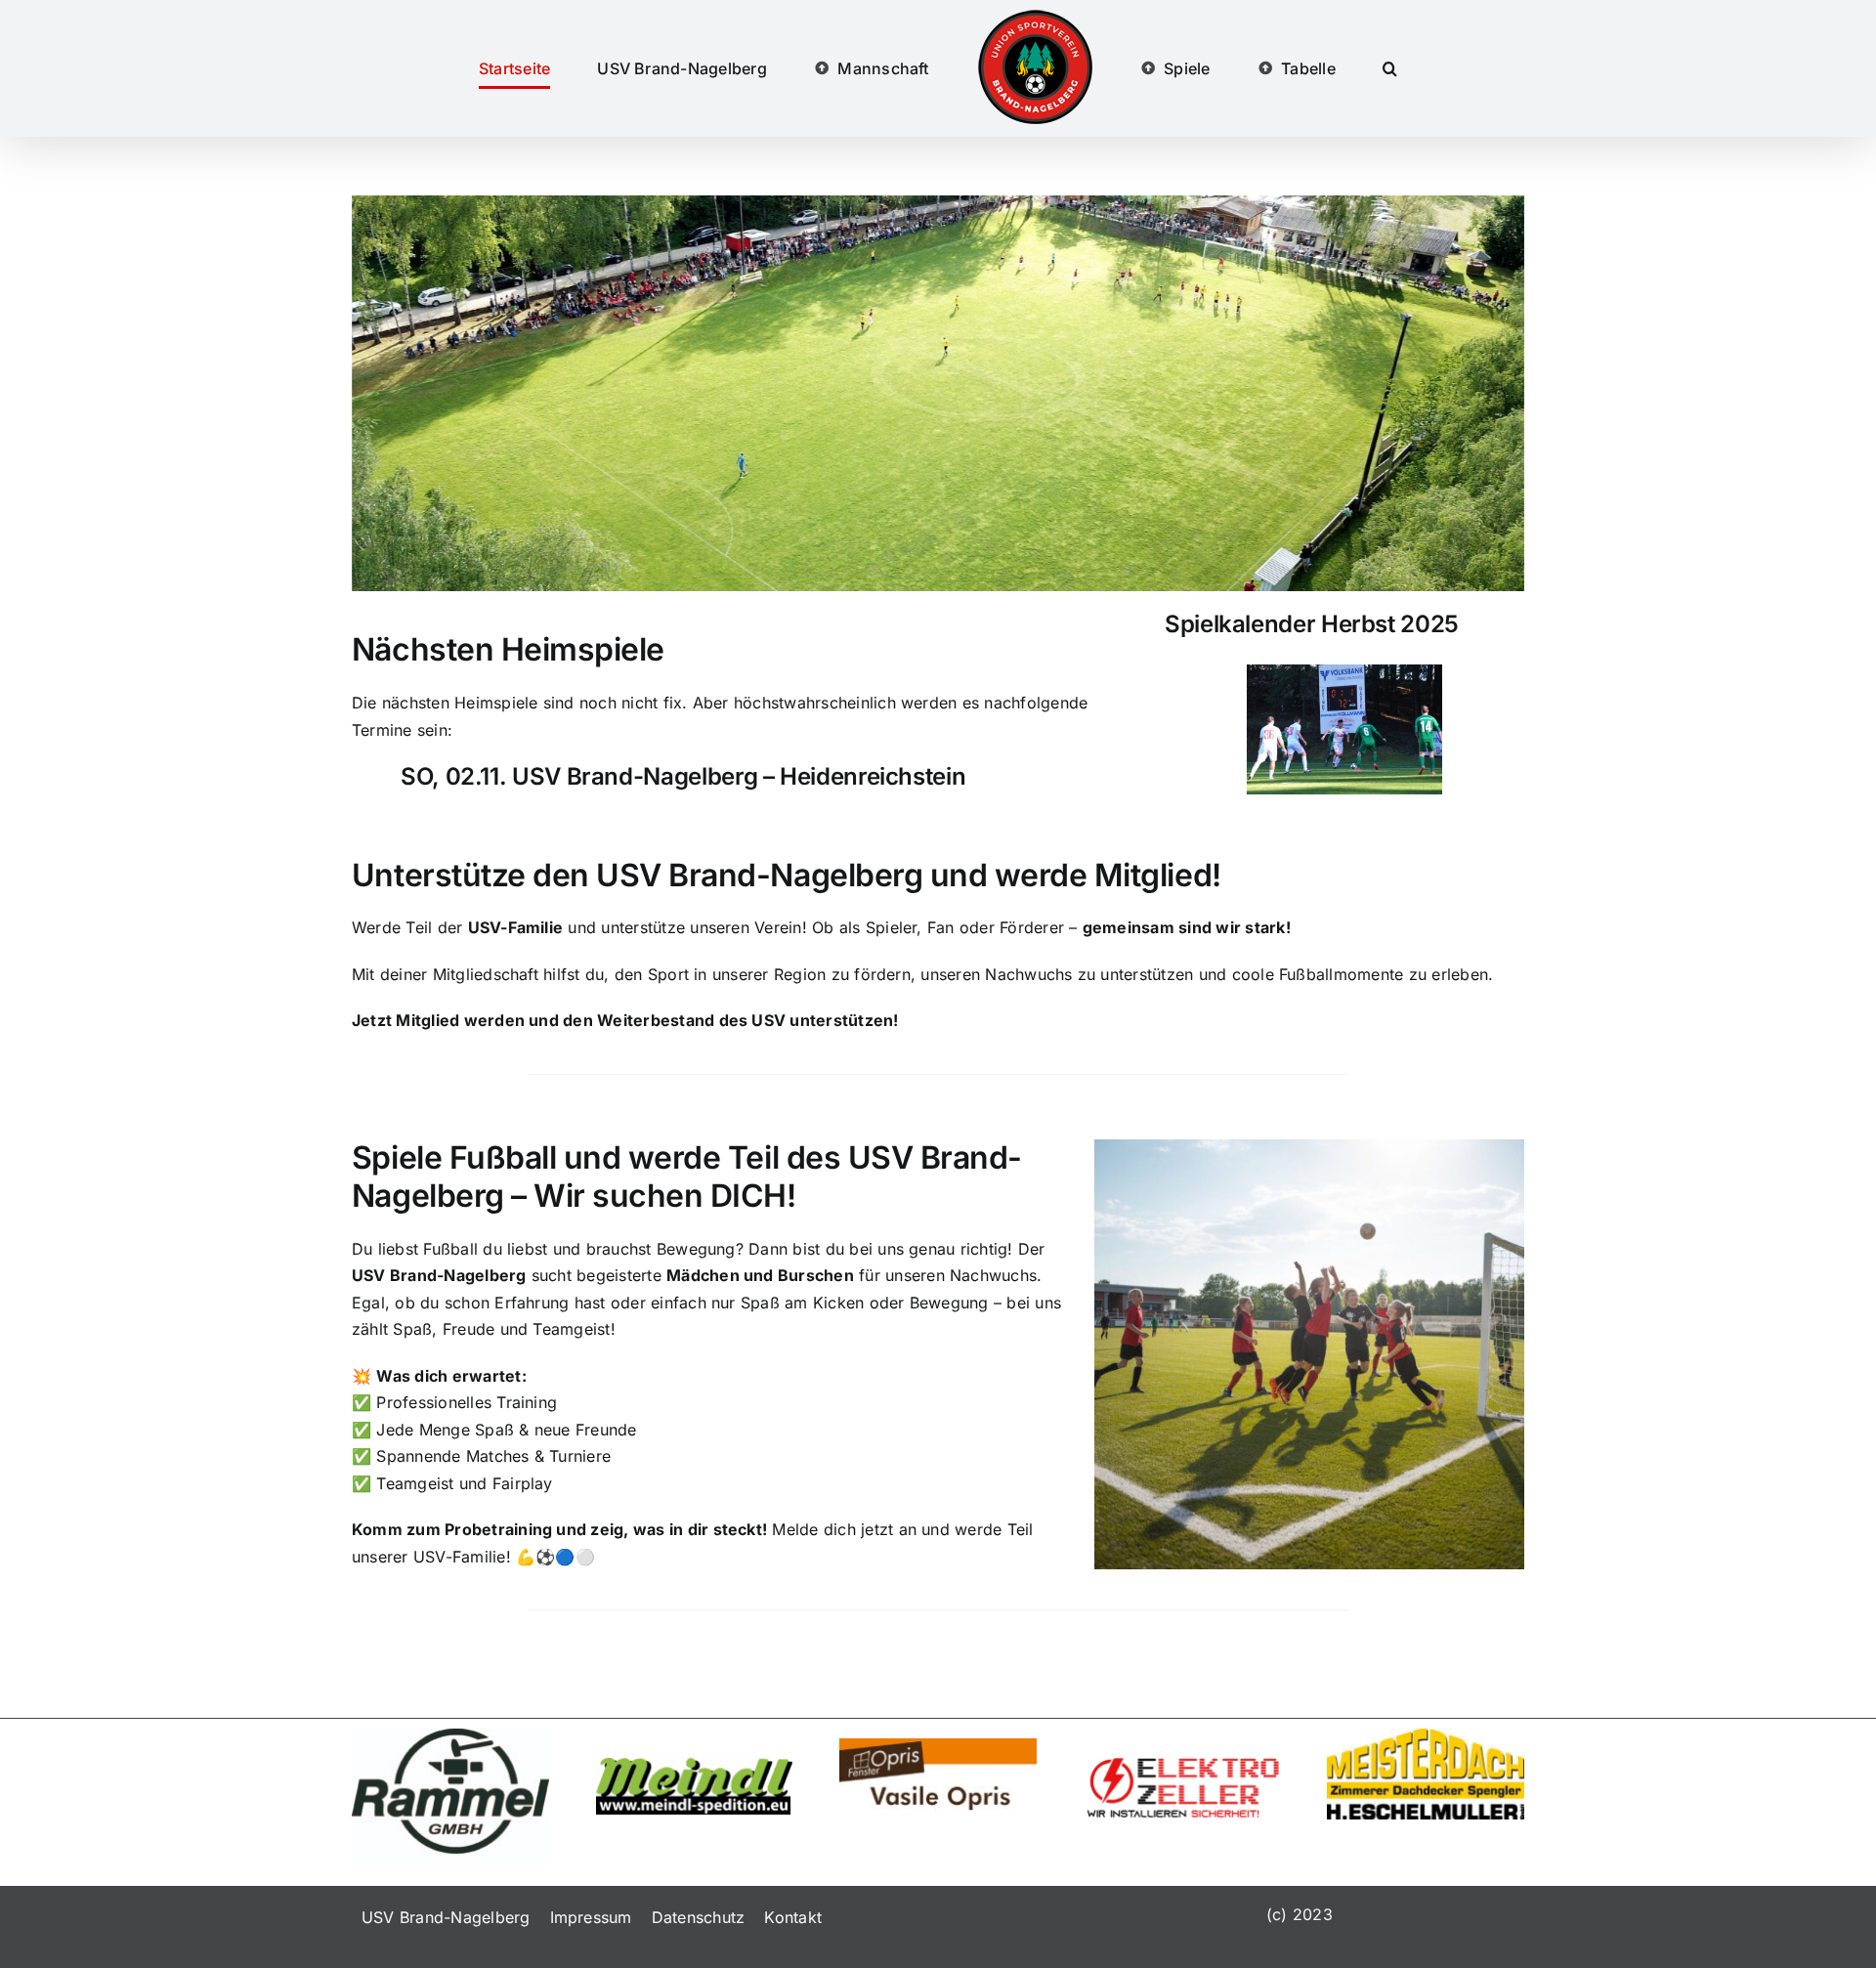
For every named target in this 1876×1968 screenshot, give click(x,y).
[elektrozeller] (1182, 1766)
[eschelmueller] (1426, 1736)
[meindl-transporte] (695, 1766)
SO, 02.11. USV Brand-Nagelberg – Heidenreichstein (683, 776)
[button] (1310, 68)
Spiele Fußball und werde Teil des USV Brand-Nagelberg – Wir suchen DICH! (687, 1176)
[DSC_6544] (1344, 672)
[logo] (938, 1746)
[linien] (450, 1736)
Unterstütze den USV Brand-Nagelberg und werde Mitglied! (787, 875)
